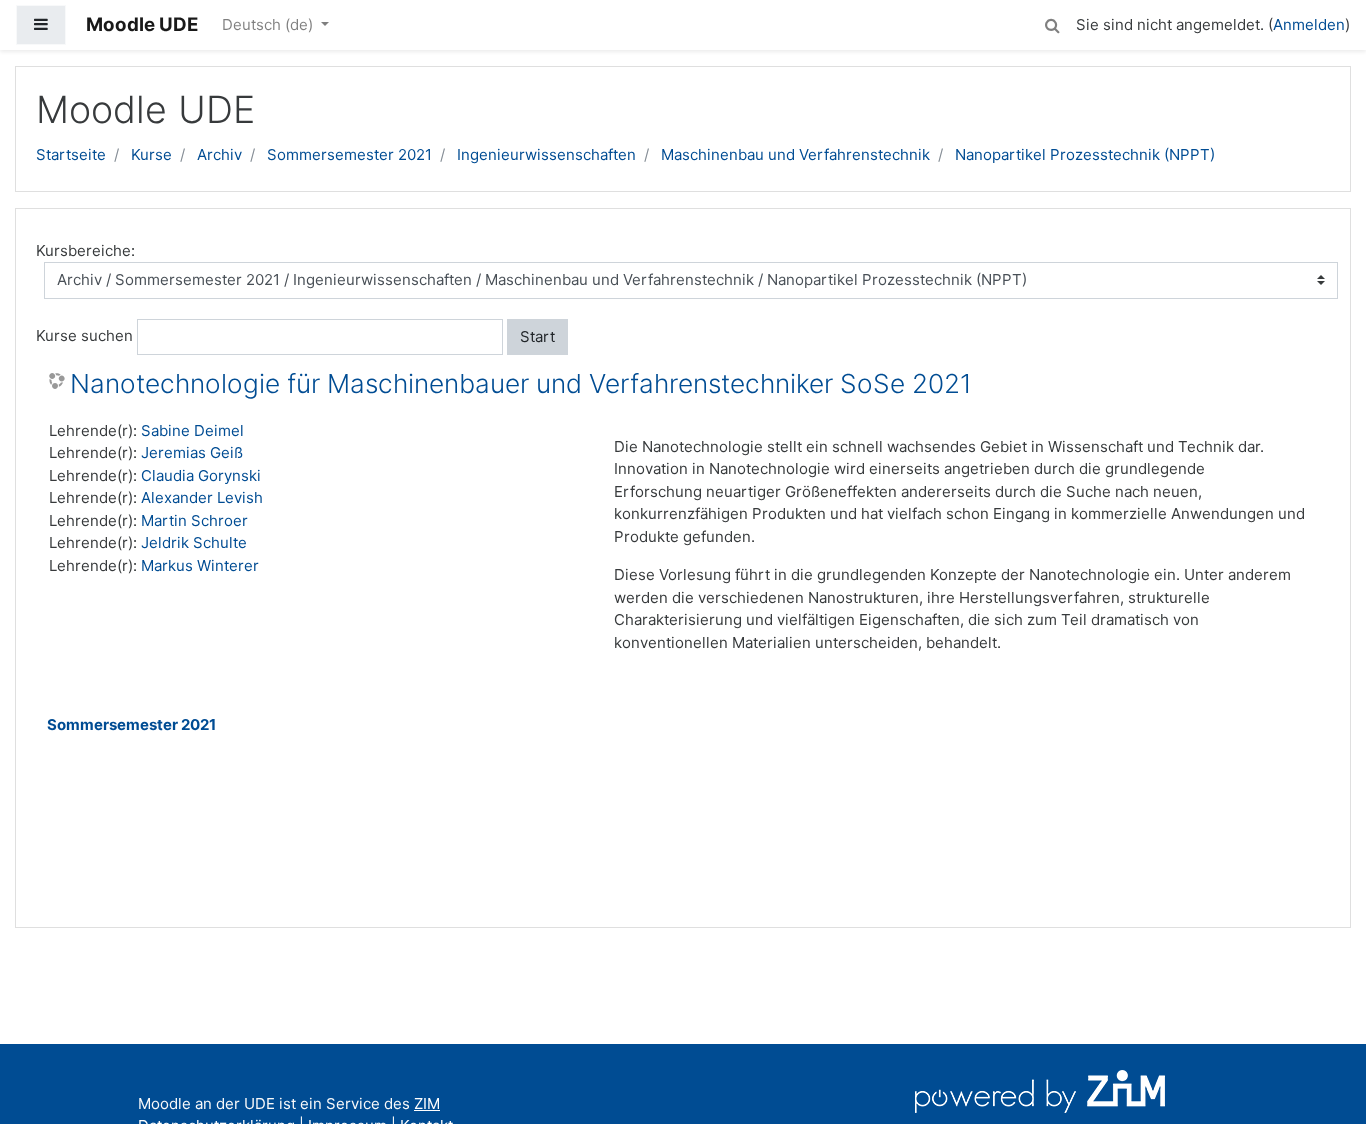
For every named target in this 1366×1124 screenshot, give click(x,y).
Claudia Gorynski (201, 475)
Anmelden (1309, 24)
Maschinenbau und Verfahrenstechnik (795, 154)
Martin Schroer (194, 520)
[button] (1052, 22)
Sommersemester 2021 (349, 154)
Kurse (151, 154)
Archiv (219, 154)
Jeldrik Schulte (194, 542)
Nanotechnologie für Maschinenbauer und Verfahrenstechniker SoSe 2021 (521, 383)
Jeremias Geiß (192, 452)
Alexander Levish (202, 497)
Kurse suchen (84, 335)
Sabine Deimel (192, 430)
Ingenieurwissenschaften (546, 154)
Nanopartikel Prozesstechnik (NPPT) (1085, 154)
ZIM (427, 1103)
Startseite (71, 154)
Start (537, 336)
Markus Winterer (200, 565)
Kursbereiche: (85, 250)
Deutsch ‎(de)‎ (269, 24)
